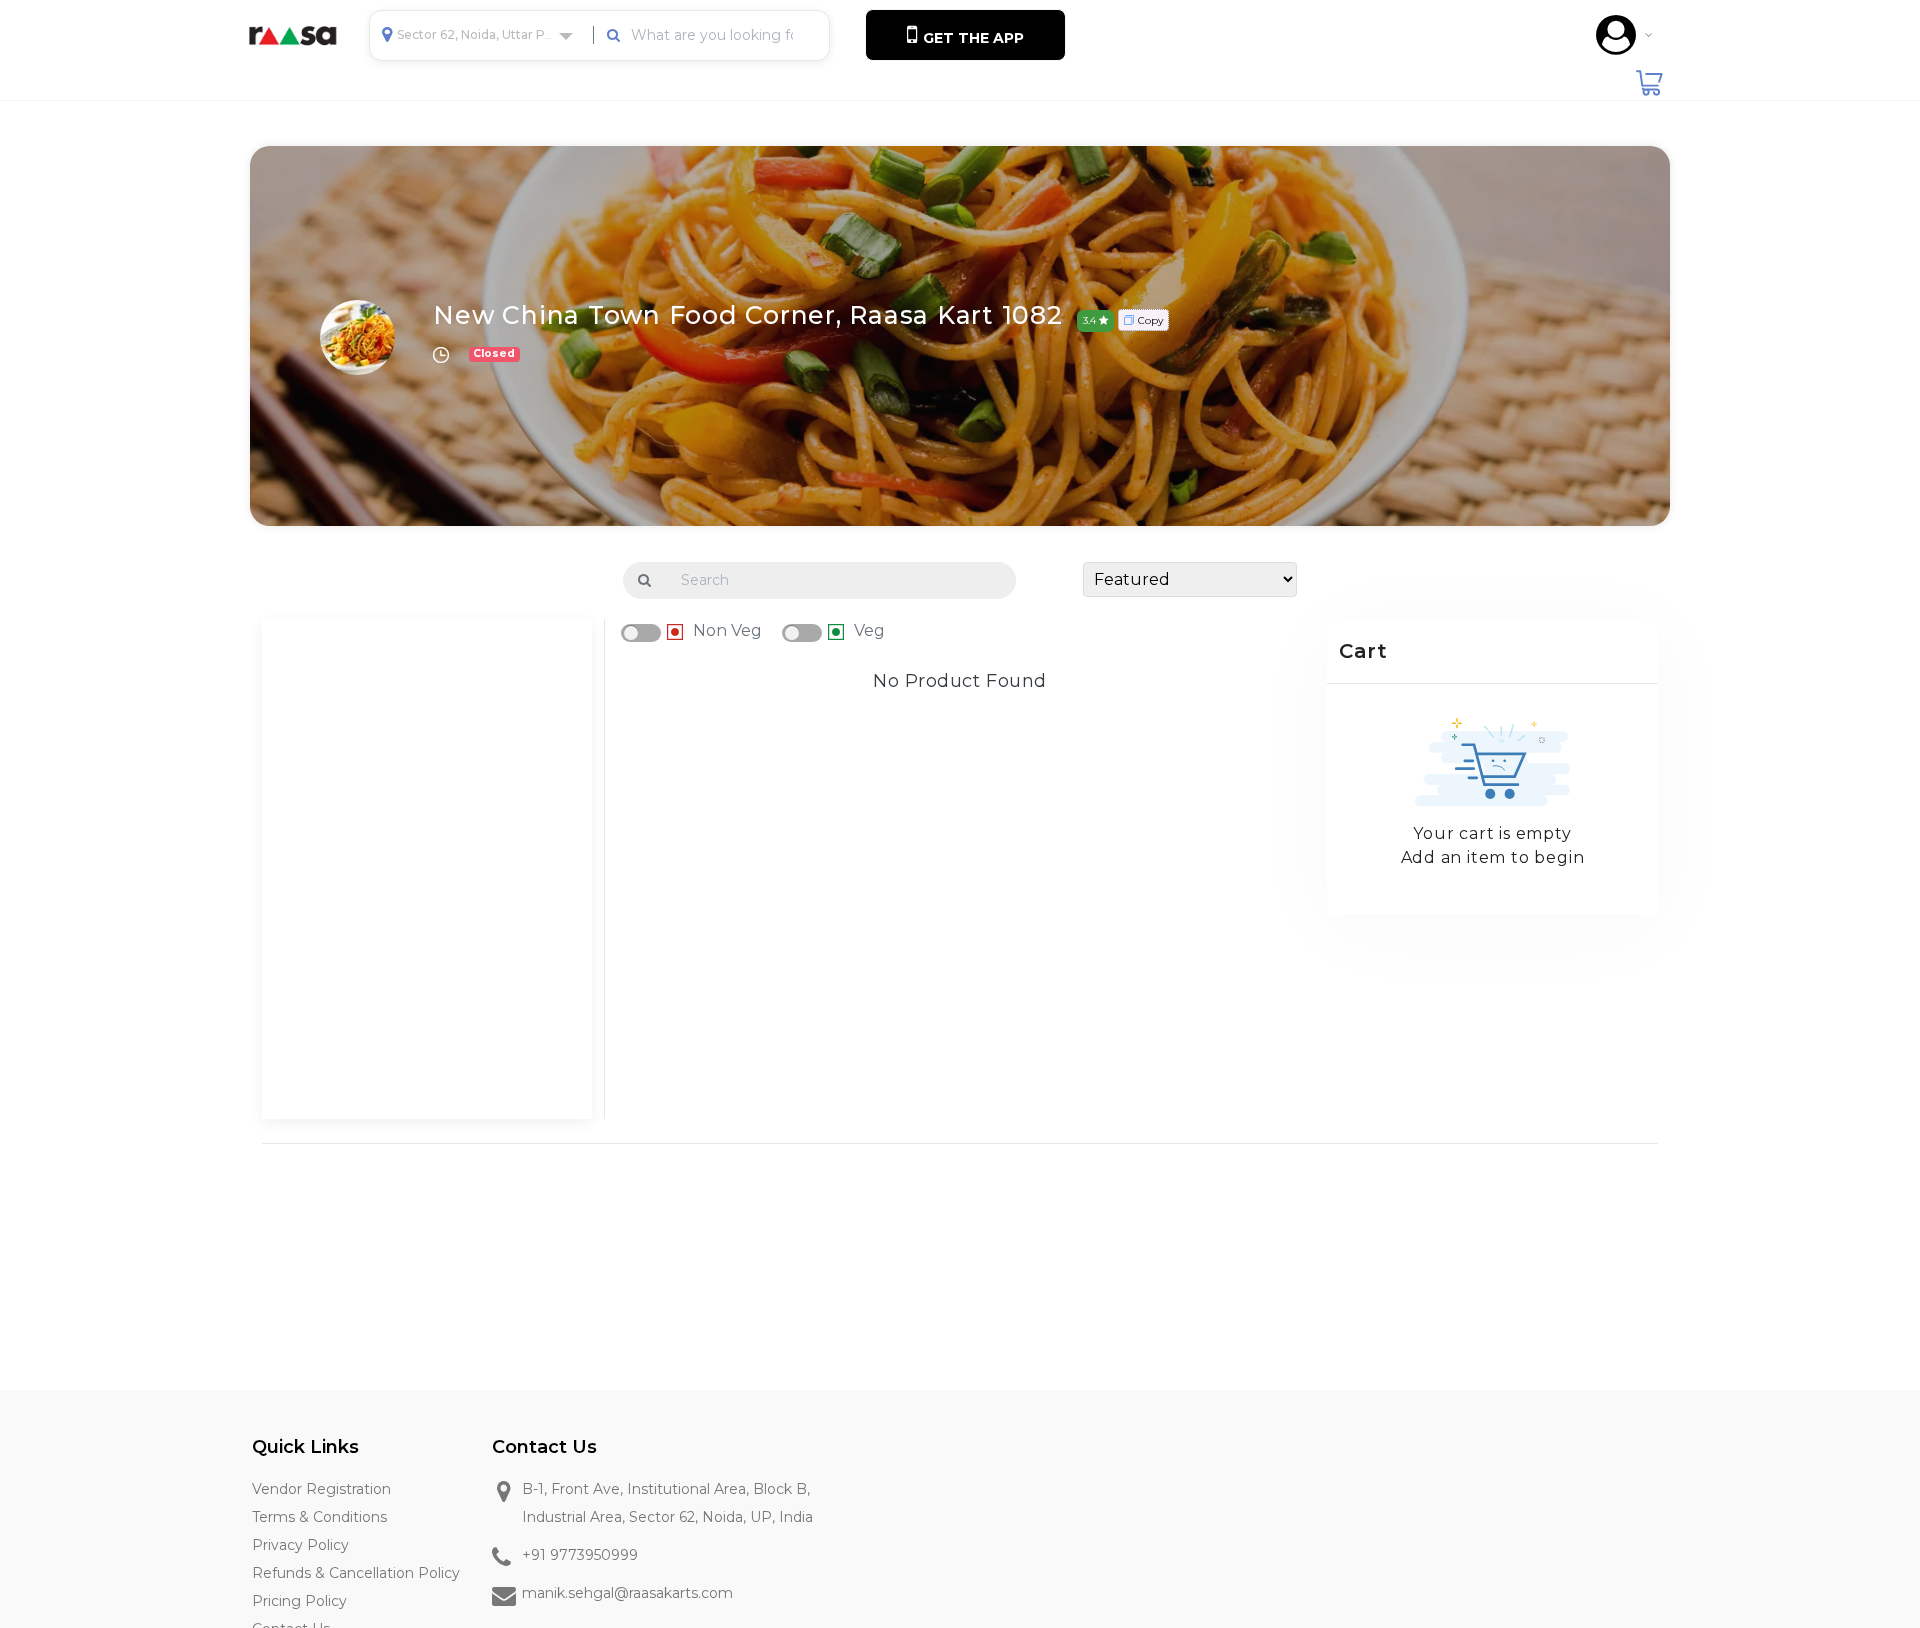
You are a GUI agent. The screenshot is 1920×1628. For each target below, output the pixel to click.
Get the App (971, 38)
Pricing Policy (299, 1601)
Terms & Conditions (319, 1517)
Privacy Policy (300, 1545)
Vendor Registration (321, 1489)
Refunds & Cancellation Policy (356, 1573)
